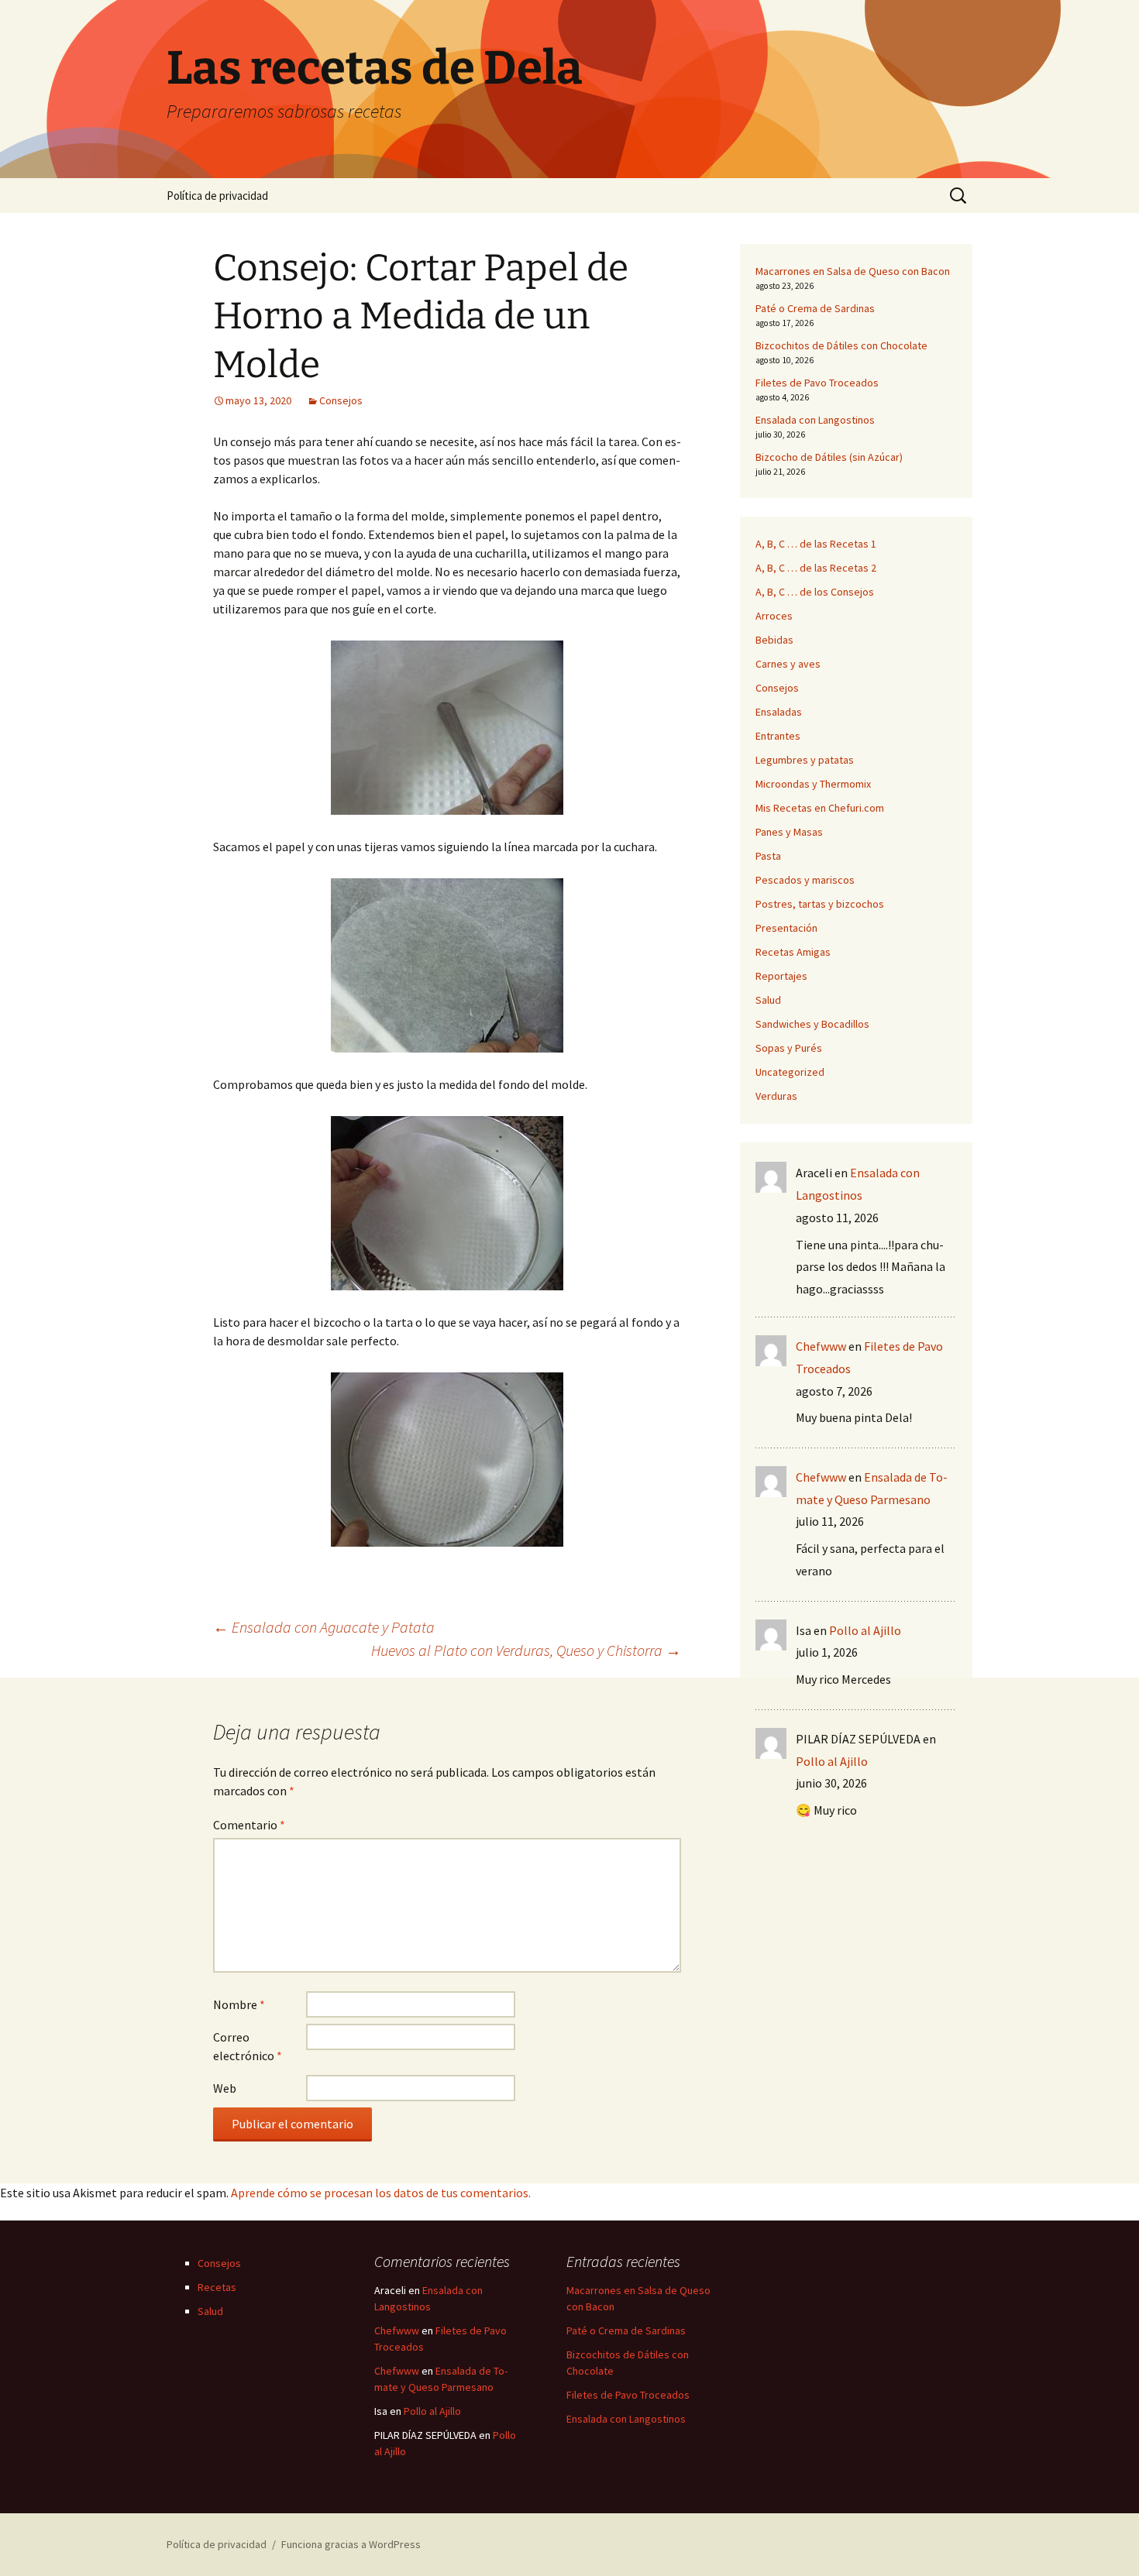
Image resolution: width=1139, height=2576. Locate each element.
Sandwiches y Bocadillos (812, 1024)
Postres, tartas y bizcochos (820, 904)
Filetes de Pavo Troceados (817, 383)
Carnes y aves (788, 664)
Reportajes (781, 976)
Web (225, 2088)
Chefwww (821, 1346)
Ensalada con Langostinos (815, 420)
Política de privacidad (217, 196)
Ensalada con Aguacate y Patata (324, 1627)
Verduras (776, 1096)
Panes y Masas (789, 832)
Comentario (249, 1825)
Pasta (768, 856)
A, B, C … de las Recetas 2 (816, 568)
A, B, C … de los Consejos (815, 592)
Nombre (239, 2004)
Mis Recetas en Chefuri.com (820, 808)
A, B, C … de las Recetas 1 (816, 544)
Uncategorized (790, 1072)
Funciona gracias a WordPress (351, 2544)
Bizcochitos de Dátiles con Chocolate (841, 345)
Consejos (341, 400)
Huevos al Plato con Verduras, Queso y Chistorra (526, 1650)
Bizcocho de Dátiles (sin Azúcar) (829, 457)
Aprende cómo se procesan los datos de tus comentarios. (381, 2193)
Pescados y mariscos (805, 880)
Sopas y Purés (789, 1048)
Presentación (786, 928)
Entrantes (778, 736)
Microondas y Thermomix (813, 784)
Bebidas (774, 640)
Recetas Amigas (793, 952)
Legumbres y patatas (805, 760)
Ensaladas (779, 712)
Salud (768, 1000)
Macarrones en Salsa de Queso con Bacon (853, 271)
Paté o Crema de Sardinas (815, 308)
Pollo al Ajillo (865, 1630)
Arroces (774, 616)
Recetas (217, 2287)
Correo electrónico (248, 2046)
